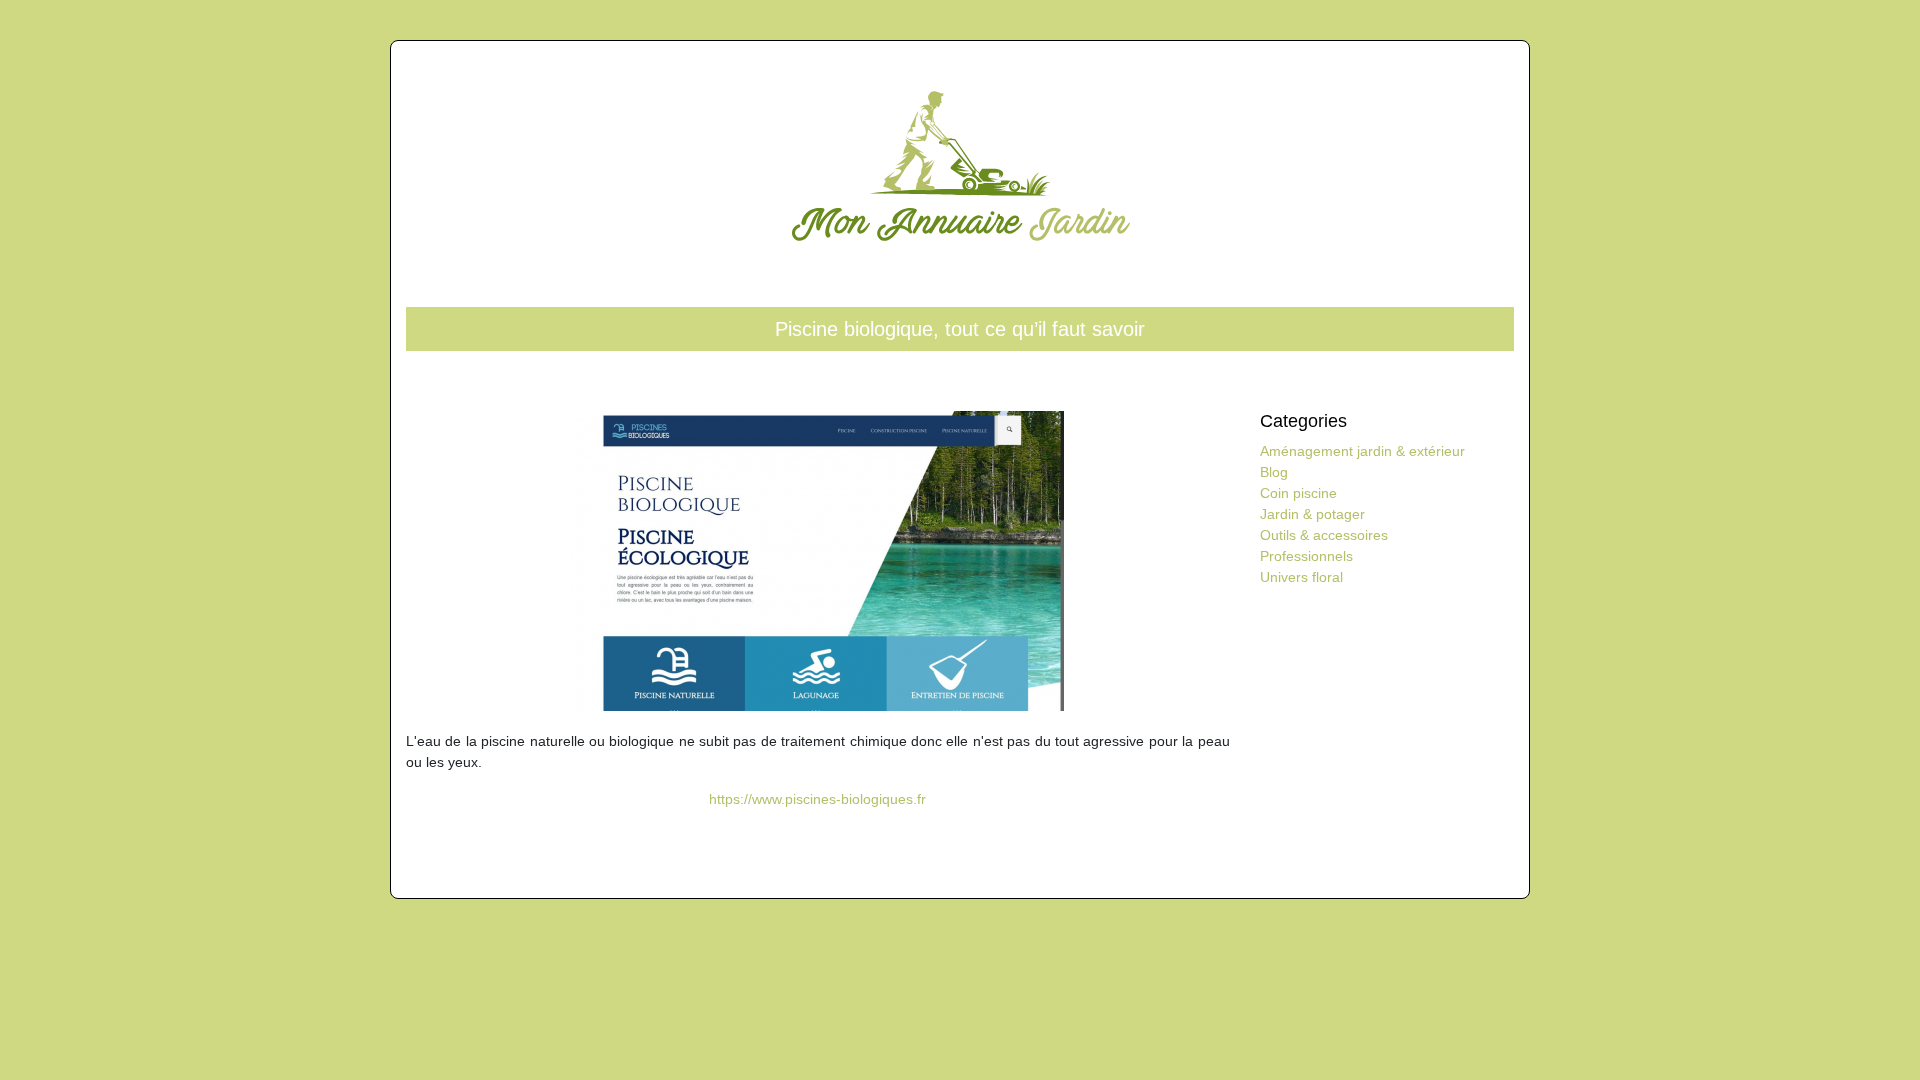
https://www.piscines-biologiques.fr (817, 799)
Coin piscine (1298, 493)
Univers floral (1301, 577)
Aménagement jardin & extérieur (1362, 451)
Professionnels (1306, 556)
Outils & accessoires (1324, 535)
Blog (1274, 472)
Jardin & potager (1312, 514)
